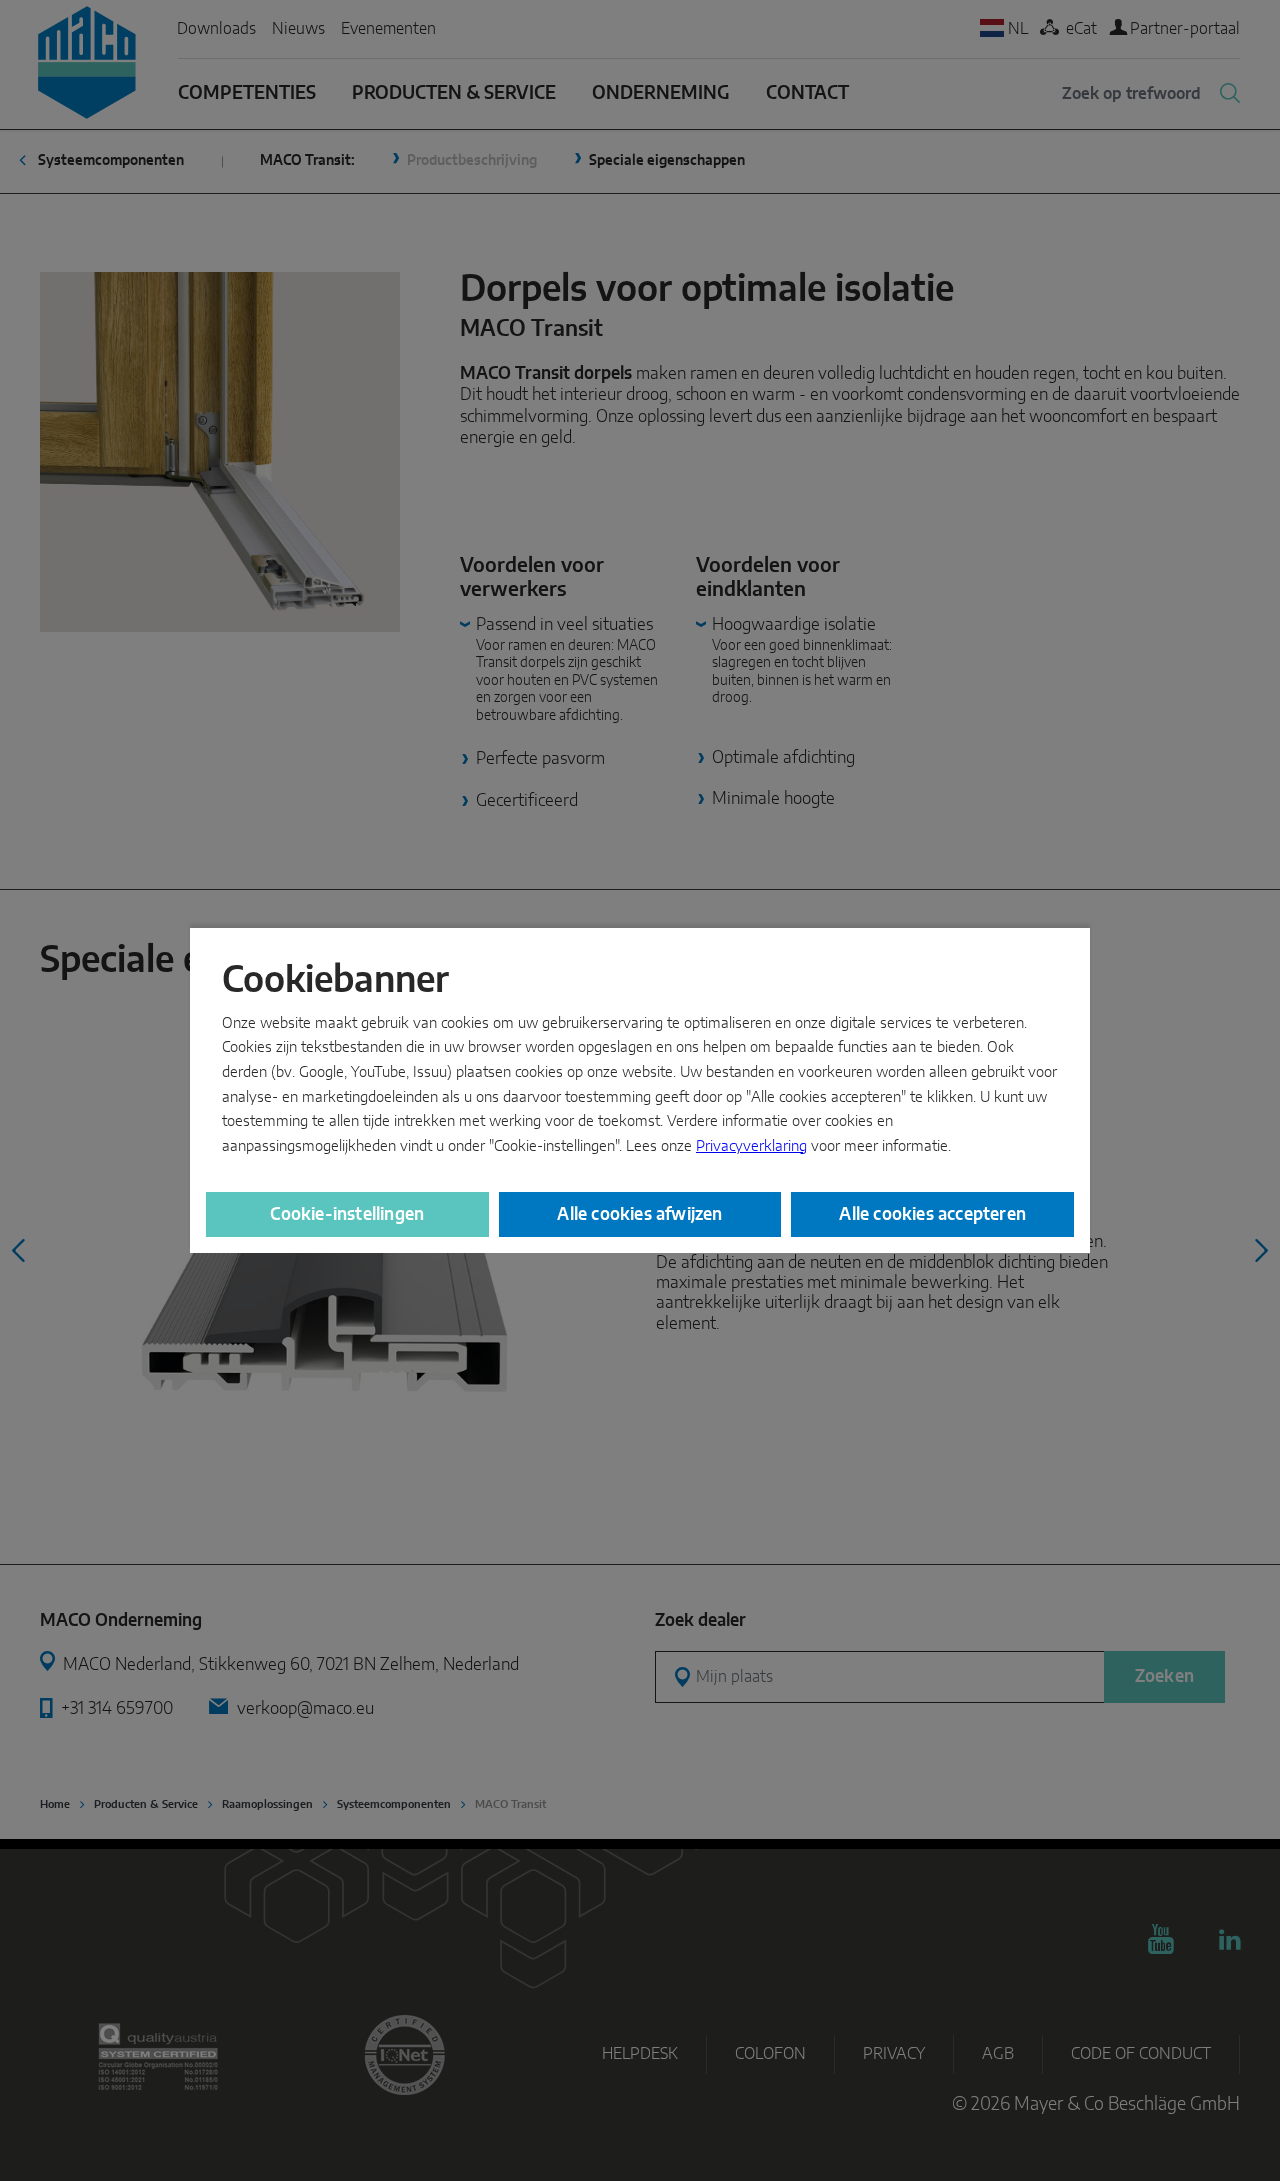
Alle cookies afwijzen (639, 1214)
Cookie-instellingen (347, 1214)
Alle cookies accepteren (932, 1214)
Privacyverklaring (751, 1146)
